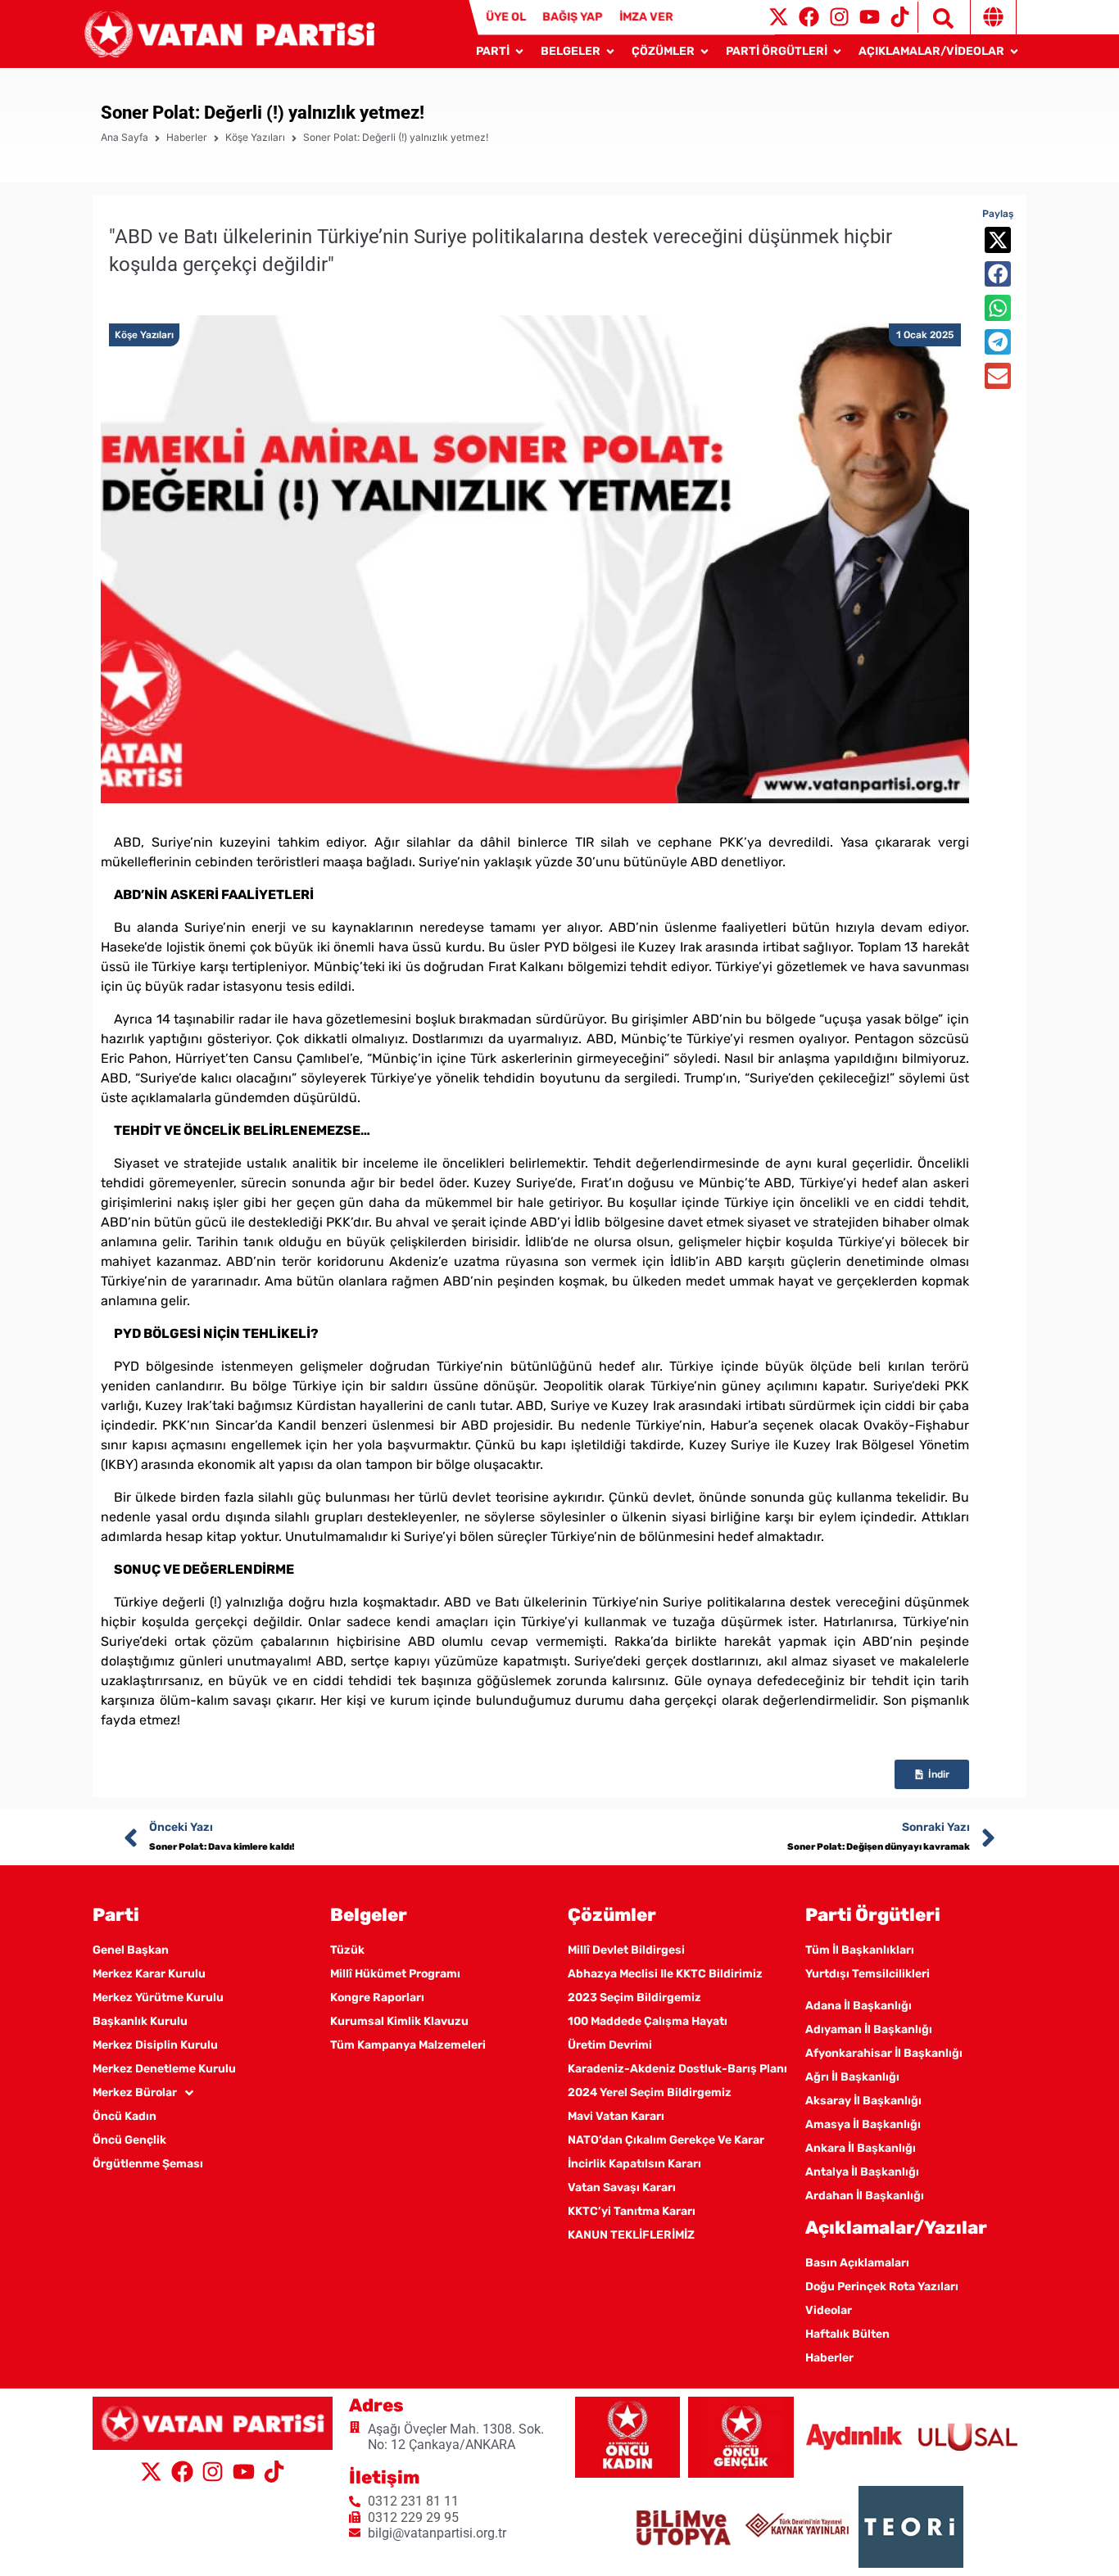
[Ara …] (936, 17)
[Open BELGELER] (610, 51)
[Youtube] (870, 17)
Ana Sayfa (125, 137)
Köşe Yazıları (255, 137)
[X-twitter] (779, 17)
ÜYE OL (506, 17)
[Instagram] (839, 17)
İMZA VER (646, 17)
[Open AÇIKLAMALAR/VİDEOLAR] (1014, 51)
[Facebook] (809, 17)
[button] (998, 240)
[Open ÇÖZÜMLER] (704, 51)
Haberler (187, 137)
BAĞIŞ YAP (572, 17)
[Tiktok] (900, 17)
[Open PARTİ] (519, 51)
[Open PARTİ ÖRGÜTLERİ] (837, 51)
